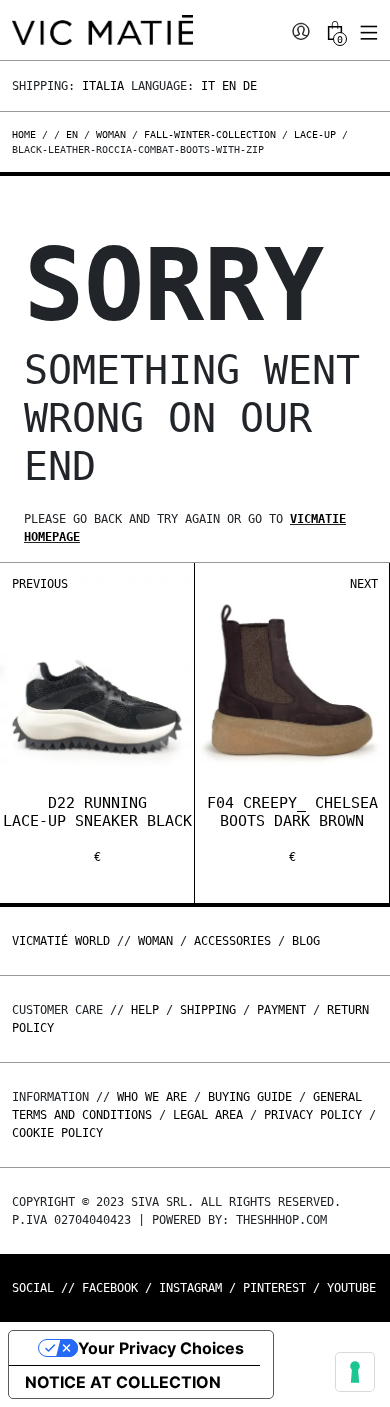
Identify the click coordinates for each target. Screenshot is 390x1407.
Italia (103, 86)
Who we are (152, 1097)
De (250, 86)
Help (145, 1010)
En (229, 86)
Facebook (110, 1288)
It (208, 86)
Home (27, 134)
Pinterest (274, 1288)
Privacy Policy (313, 1115)
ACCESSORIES (232, 941)
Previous (40, 584)
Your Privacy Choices (161, 1348)
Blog (306, 941)
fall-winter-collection (210, 134)
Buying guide (250, 1097)
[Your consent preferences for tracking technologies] (355, 1372)
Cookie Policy (57, 1133)
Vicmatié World (61, 941)
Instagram (190, 1288)
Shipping (208, 1010)
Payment (281, 1010)
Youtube (351, 1288)
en (72, 134)
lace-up (315, 134)
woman (111, 134)
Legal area (208, 1115)
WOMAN (155, 941)
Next (364, 584)
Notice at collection (123, 1382)
